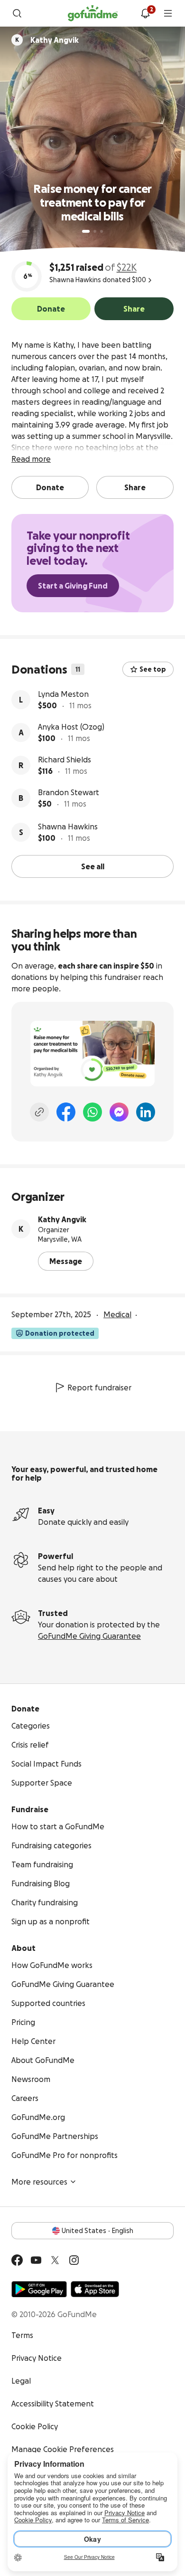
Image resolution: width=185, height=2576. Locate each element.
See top (153, 669)
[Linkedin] (146, 1112)
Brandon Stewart (69, 792)
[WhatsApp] (92, 1112)
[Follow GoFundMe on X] (55, 2260)
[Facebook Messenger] (119, 1112)
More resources (39, 2182)
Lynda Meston (63, 694)
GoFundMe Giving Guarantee (89, 1636)
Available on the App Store (95, 2289)
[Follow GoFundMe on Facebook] (17, 2260)
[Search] (17, 13)
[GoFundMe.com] (93, 13)
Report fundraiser (99, 1388)
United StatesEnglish (97, 2231)
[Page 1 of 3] (86, 231)
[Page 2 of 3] (95, 231)
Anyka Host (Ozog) (71, 727)
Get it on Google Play (39, 2289)
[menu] (168, 13)
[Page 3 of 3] (102, 231)
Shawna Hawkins (68, 827)
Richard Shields (65, 760)
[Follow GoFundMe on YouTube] (36, 2260)
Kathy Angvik (62, 1219)
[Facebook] (66, 1112)
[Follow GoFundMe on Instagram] (74, 2260)
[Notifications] (145, 13)
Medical (117, 1314)
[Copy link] (39, 1112)
